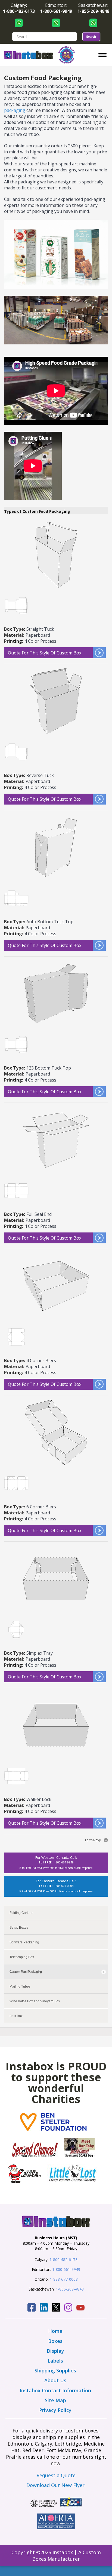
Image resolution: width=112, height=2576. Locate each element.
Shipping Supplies (55, 2370)
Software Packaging (24, 1942)
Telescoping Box (22, 1957)
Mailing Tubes (20, 1987)
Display (55, 2351)
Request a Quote (56, 2475)
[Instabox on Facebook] (32, 2308)
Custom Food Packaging (26, 1972)
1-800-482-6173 (63, 2260)
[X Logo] (56, 2308)
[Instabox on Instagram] (68, 2308)
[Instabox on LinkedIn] (44, 2308)
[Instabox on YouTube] (80, 2308)
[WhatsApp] (19, 23)
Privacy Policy (55, 2410)
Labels (55, 2361)
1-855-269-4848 (70, 2289)
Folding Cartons (21, 1913)
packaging (15, 110)
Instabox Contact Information (55, 2390)
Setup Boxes (19, 1928)
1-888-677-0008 (64, 2279)
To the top (93, 1840)
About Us (55, 2380)
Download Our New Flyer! (56, 2485)
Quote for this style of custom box (45, 653)
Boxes (55, 2341)
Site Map (55, 2400)
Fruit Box (16, 2016)
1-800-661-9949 (66, 2269)
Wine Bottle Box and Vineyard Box (35, 2001)
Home (55, 2331)
